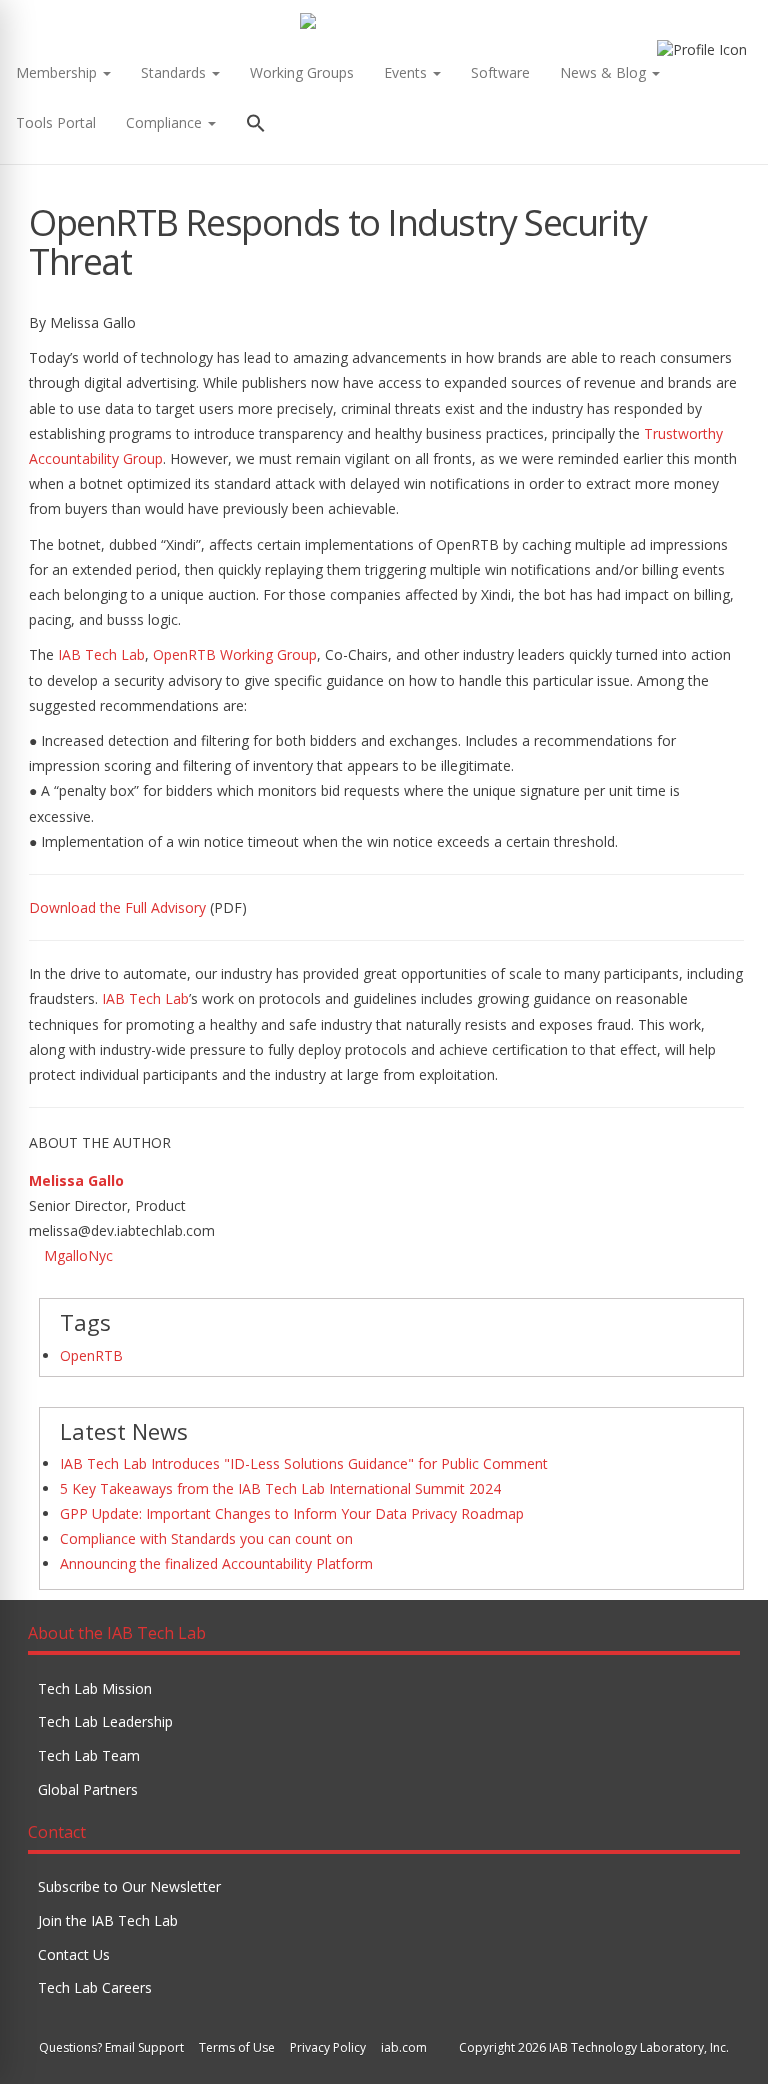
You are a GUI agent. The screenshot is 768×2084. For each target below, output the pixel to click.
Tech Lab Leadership (105, 1721)
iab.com (404, 2047)
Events (407, 72)
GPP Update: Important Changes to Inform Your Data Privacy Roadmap (292, 1513)
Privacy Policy (328, 2047)
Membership (58, 72)
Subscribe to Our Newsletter (129, 1886)
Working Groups (302, 72)
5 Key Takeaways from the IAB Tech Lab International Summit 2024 (280, 1488)
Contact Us (74, 1954)
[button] (256, 125)
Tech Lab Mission (95, 1688)
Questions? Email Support (111, 2047)
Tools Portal (56, 122)
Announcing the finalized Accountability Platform (216, 1563)
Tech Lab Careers (95, 1987)
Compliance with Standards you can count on (206, 1538)
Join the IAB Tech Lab (108, 1920)
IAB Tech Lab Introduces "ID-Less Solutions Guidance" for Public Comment (304, 1463)
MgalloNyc (78, 1255)
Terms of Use (237, 2047)
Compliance (166, 122)
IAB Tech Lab (101, 654)
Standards (175, 72)
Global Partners (88, 1789)
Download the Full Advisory (117, 907)
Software (500, 72)
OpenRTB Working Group (235, 654)
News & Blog (605, 72)
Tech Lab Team (89, 1755)
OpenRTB (91, 1355)
